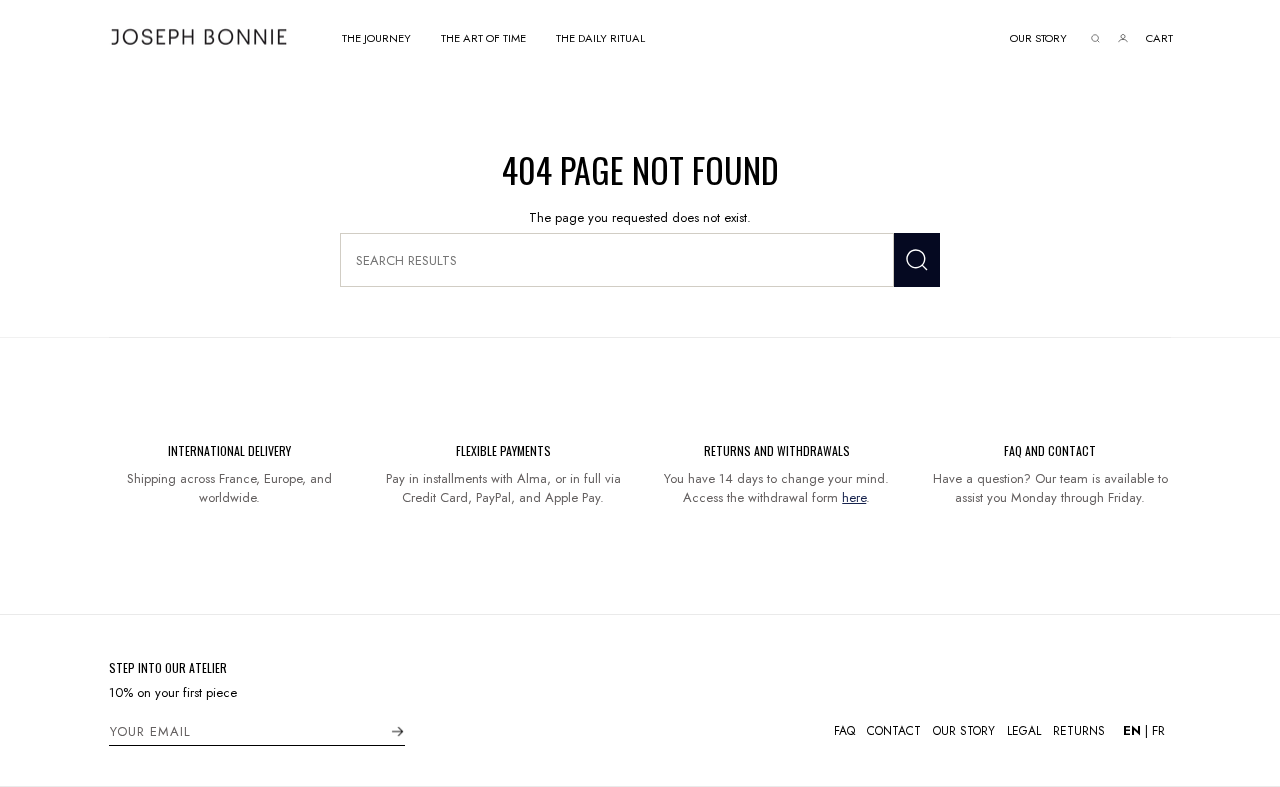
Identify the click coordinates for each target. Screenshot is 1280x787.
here (854, 497)
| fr (1144, 730)
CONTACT (894, 731)
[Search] (917, 260)
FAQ (844, 731)
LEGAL (1024, 731)
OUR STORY (964, 731)
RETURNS (1079, 731)
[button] (376, 36)
